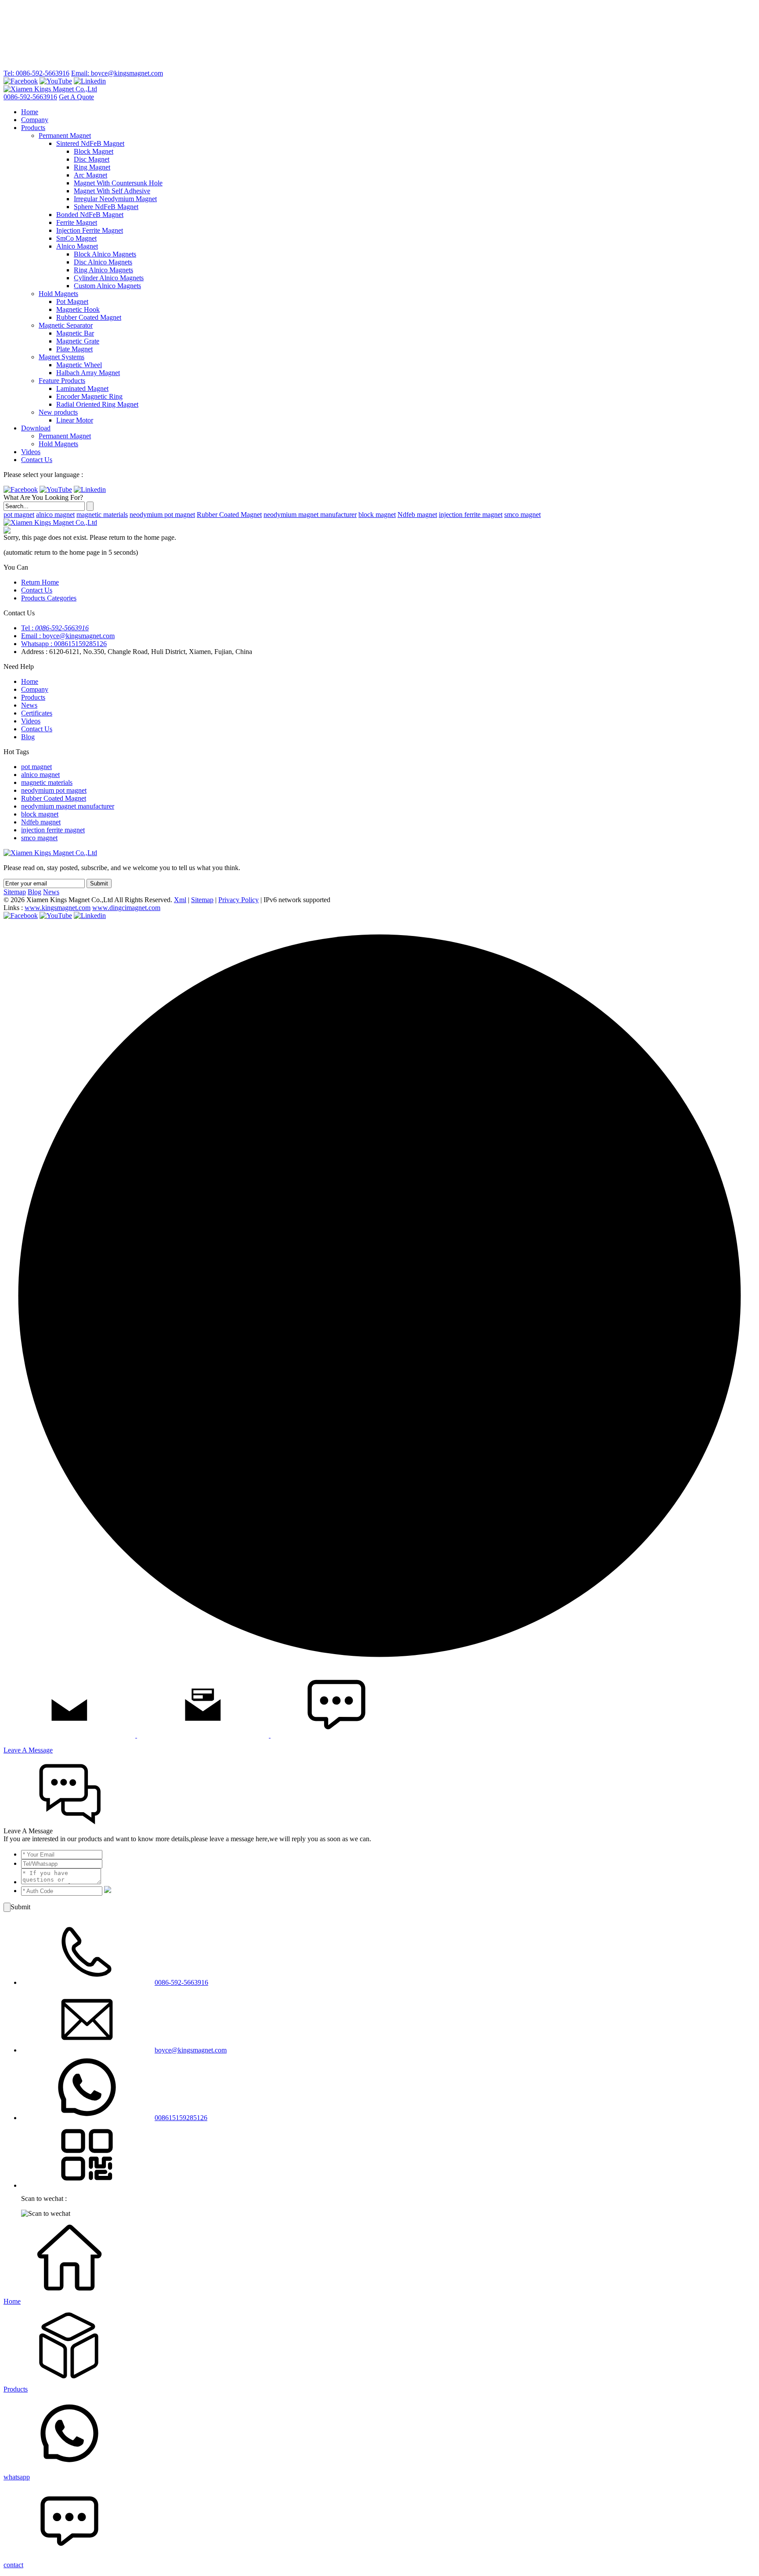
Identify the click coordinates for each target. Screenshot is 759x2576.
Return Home (40, 582)
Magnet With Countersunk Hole (118, 183)
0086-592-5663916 (30, 97)
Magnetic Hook (78, 309)
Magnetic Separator (66, 325)
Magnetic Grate (78, 341)
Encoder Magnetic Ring (89, 396)
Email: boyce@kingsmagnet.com (117, 73)
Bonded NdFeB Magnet (90, 215)
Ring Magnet (92, 167)
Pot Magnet (72, 302)
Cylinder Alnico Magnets (109, 278)
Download (36, 428)
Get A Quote (76, 97)
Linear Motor (75, 420)
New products (58, 412)
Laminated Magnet (82, 388)
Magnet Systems (61, 357)
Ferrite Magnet (77, 222)
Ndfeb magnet (417, 515)
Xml (180, 900)
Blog (28, 737)
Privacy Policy (239, 900)
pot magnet (19, 515)
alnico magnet (55, 515)
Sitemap (15, 892)
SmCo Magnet (76, 238)
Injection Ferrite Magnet (90, 230)
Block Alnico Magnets (105, 254)
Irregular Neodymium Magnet (115, 199)
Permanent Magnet (65, 135)
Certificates (37, 713)
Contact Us (37, 460)
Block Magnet (94, 151)
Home (30, 112)
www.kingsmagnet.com (58, 908)
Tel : (55, 628)
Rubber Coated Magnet (89, 317)
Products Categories (49, 598)
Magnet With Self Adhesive (112, 191)
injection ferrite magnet (471, 515)
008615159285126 (181, 2118)
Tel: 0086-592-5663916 (36, 73)
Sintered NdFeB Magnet (90, 143)
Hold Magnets (58, 294)
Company (35, 120)
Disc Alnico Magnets (103, 262)
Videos (31, 452)
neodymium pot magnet (162, 515)
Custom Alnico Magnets (107, 286)
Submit (99, 883)
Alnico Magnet (77, 246)
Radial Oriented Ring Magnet (97, 404)
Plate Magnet (74, 349)
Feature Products (62, 381)
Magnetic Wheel (79, 365)
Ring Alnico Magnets (103, 270)
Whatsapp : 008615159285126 (64, 644)
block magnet (377, 515)
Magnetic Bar (75, 333)
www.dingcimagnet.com (126, 908)
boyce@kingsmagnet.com (191, 2050)
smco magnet (522, 515)
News (29, 705)
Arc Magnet (90, 175)
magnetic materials (102, 515)
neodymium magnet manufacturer (310, 515)
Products (33, 128)
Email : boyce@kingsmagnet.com (68, 636)
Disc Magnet (92, 159)
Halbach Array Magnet (88, 373)
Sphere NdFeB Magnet (106, 207)
